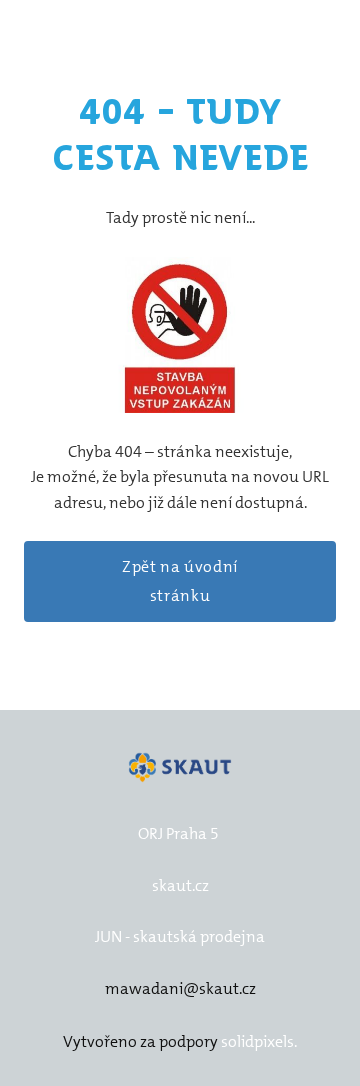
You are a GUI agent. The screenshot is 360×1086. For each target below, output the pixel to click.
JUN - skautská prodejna (180, 936)
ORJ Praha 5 (178, 833)
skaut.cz (180, 885)
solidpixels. (259, 1041)
